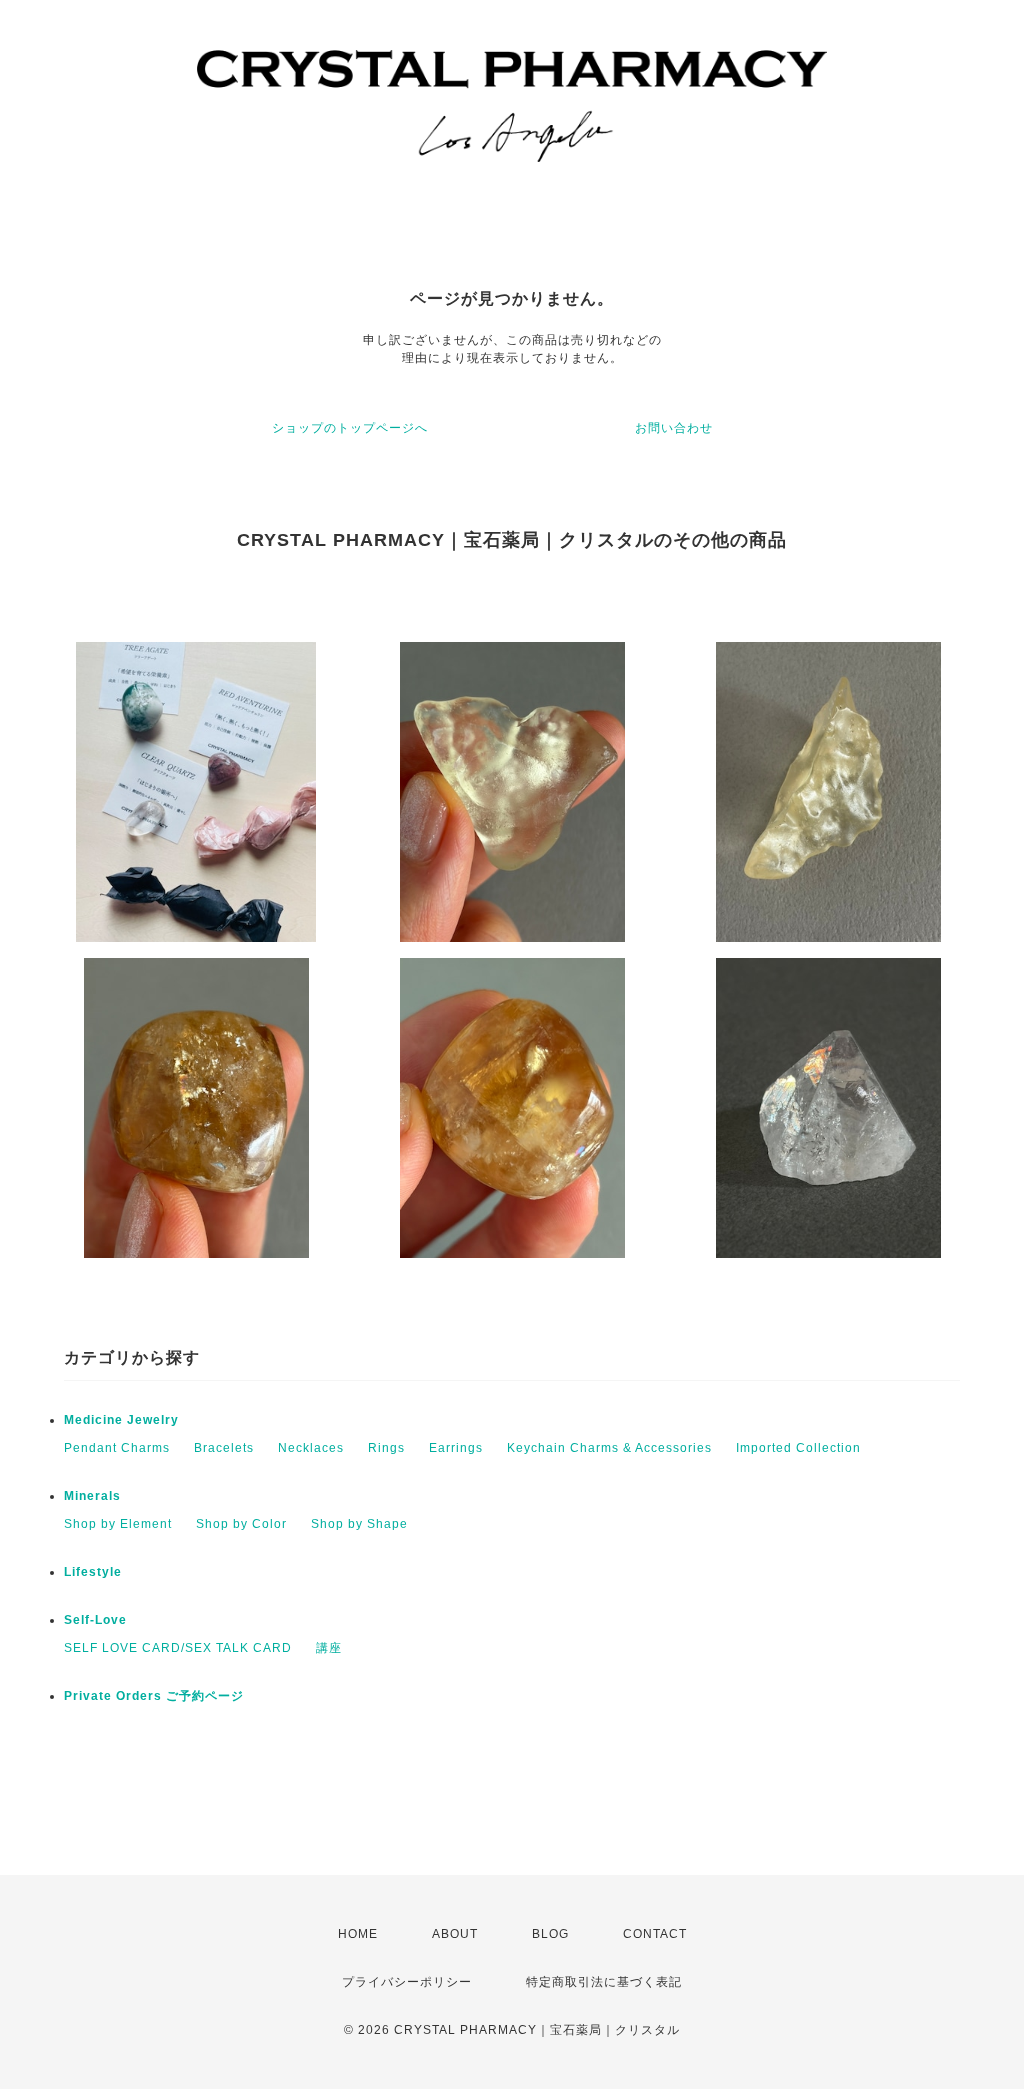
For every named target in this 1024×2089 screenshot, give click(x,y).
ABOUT (455, 1934)
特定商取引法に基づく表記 (604, 1982)
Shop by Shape (359, 1524)
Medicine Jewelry (121, 1420)
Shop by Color (241, 1524)
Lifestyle (93, 1572)
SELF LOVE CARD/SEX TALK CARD (178, 1648)
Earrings (456, 1448)
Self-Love (95, 1620)
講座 (329, 1648)
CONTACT (655, 1934)
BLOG (550, 1934)
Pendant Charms (117, 1448)
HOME (358, 1934)
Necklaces (311, 1448)
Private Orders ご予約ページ (154, 1696)
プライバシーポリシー (407, 1982)
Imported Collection (798, 1448)
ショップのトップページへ (350, 428)
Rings (386, 1448)
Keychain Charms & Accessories (609, 1448)
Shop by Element (118, 1524)
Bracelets (224, 1448)
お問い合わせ (674, 428)
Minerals (92, 1496)
